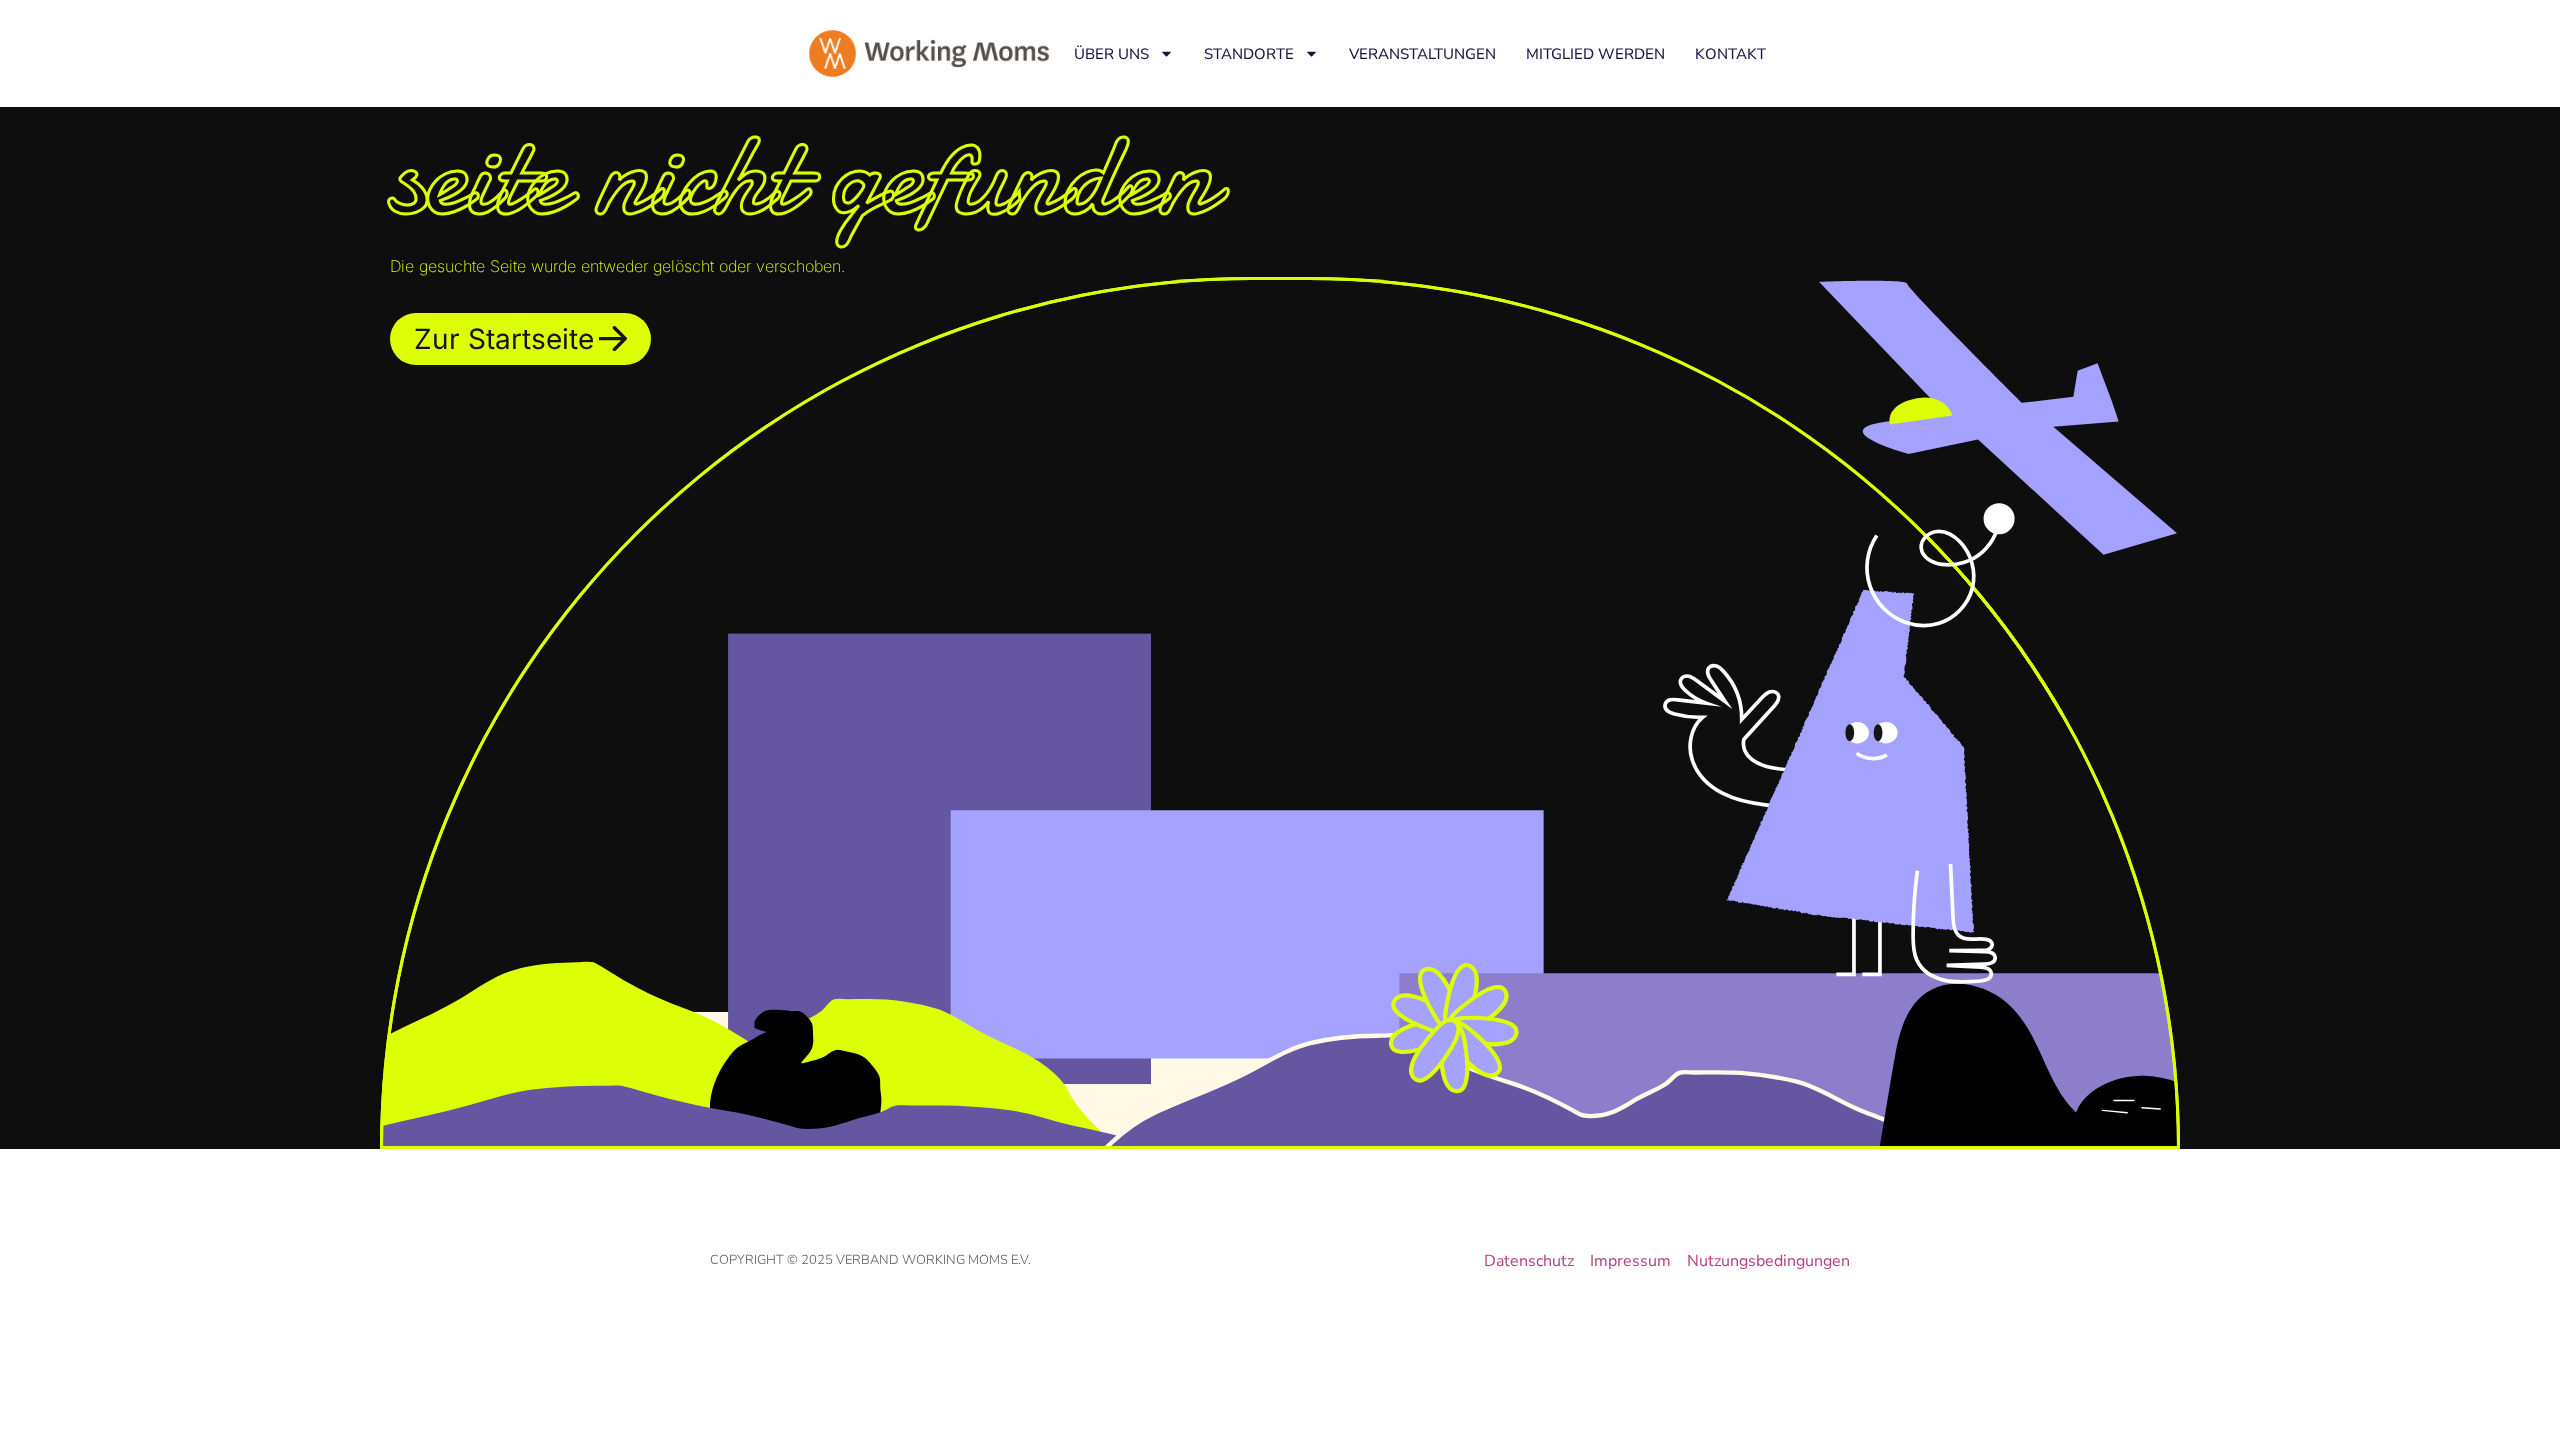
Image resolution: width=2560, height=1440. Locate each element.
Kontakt (1730, 54)
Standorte (1249, 54)
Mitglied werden (1595, 54)
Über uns (1111, 54)
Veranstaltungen (1422, 54)
